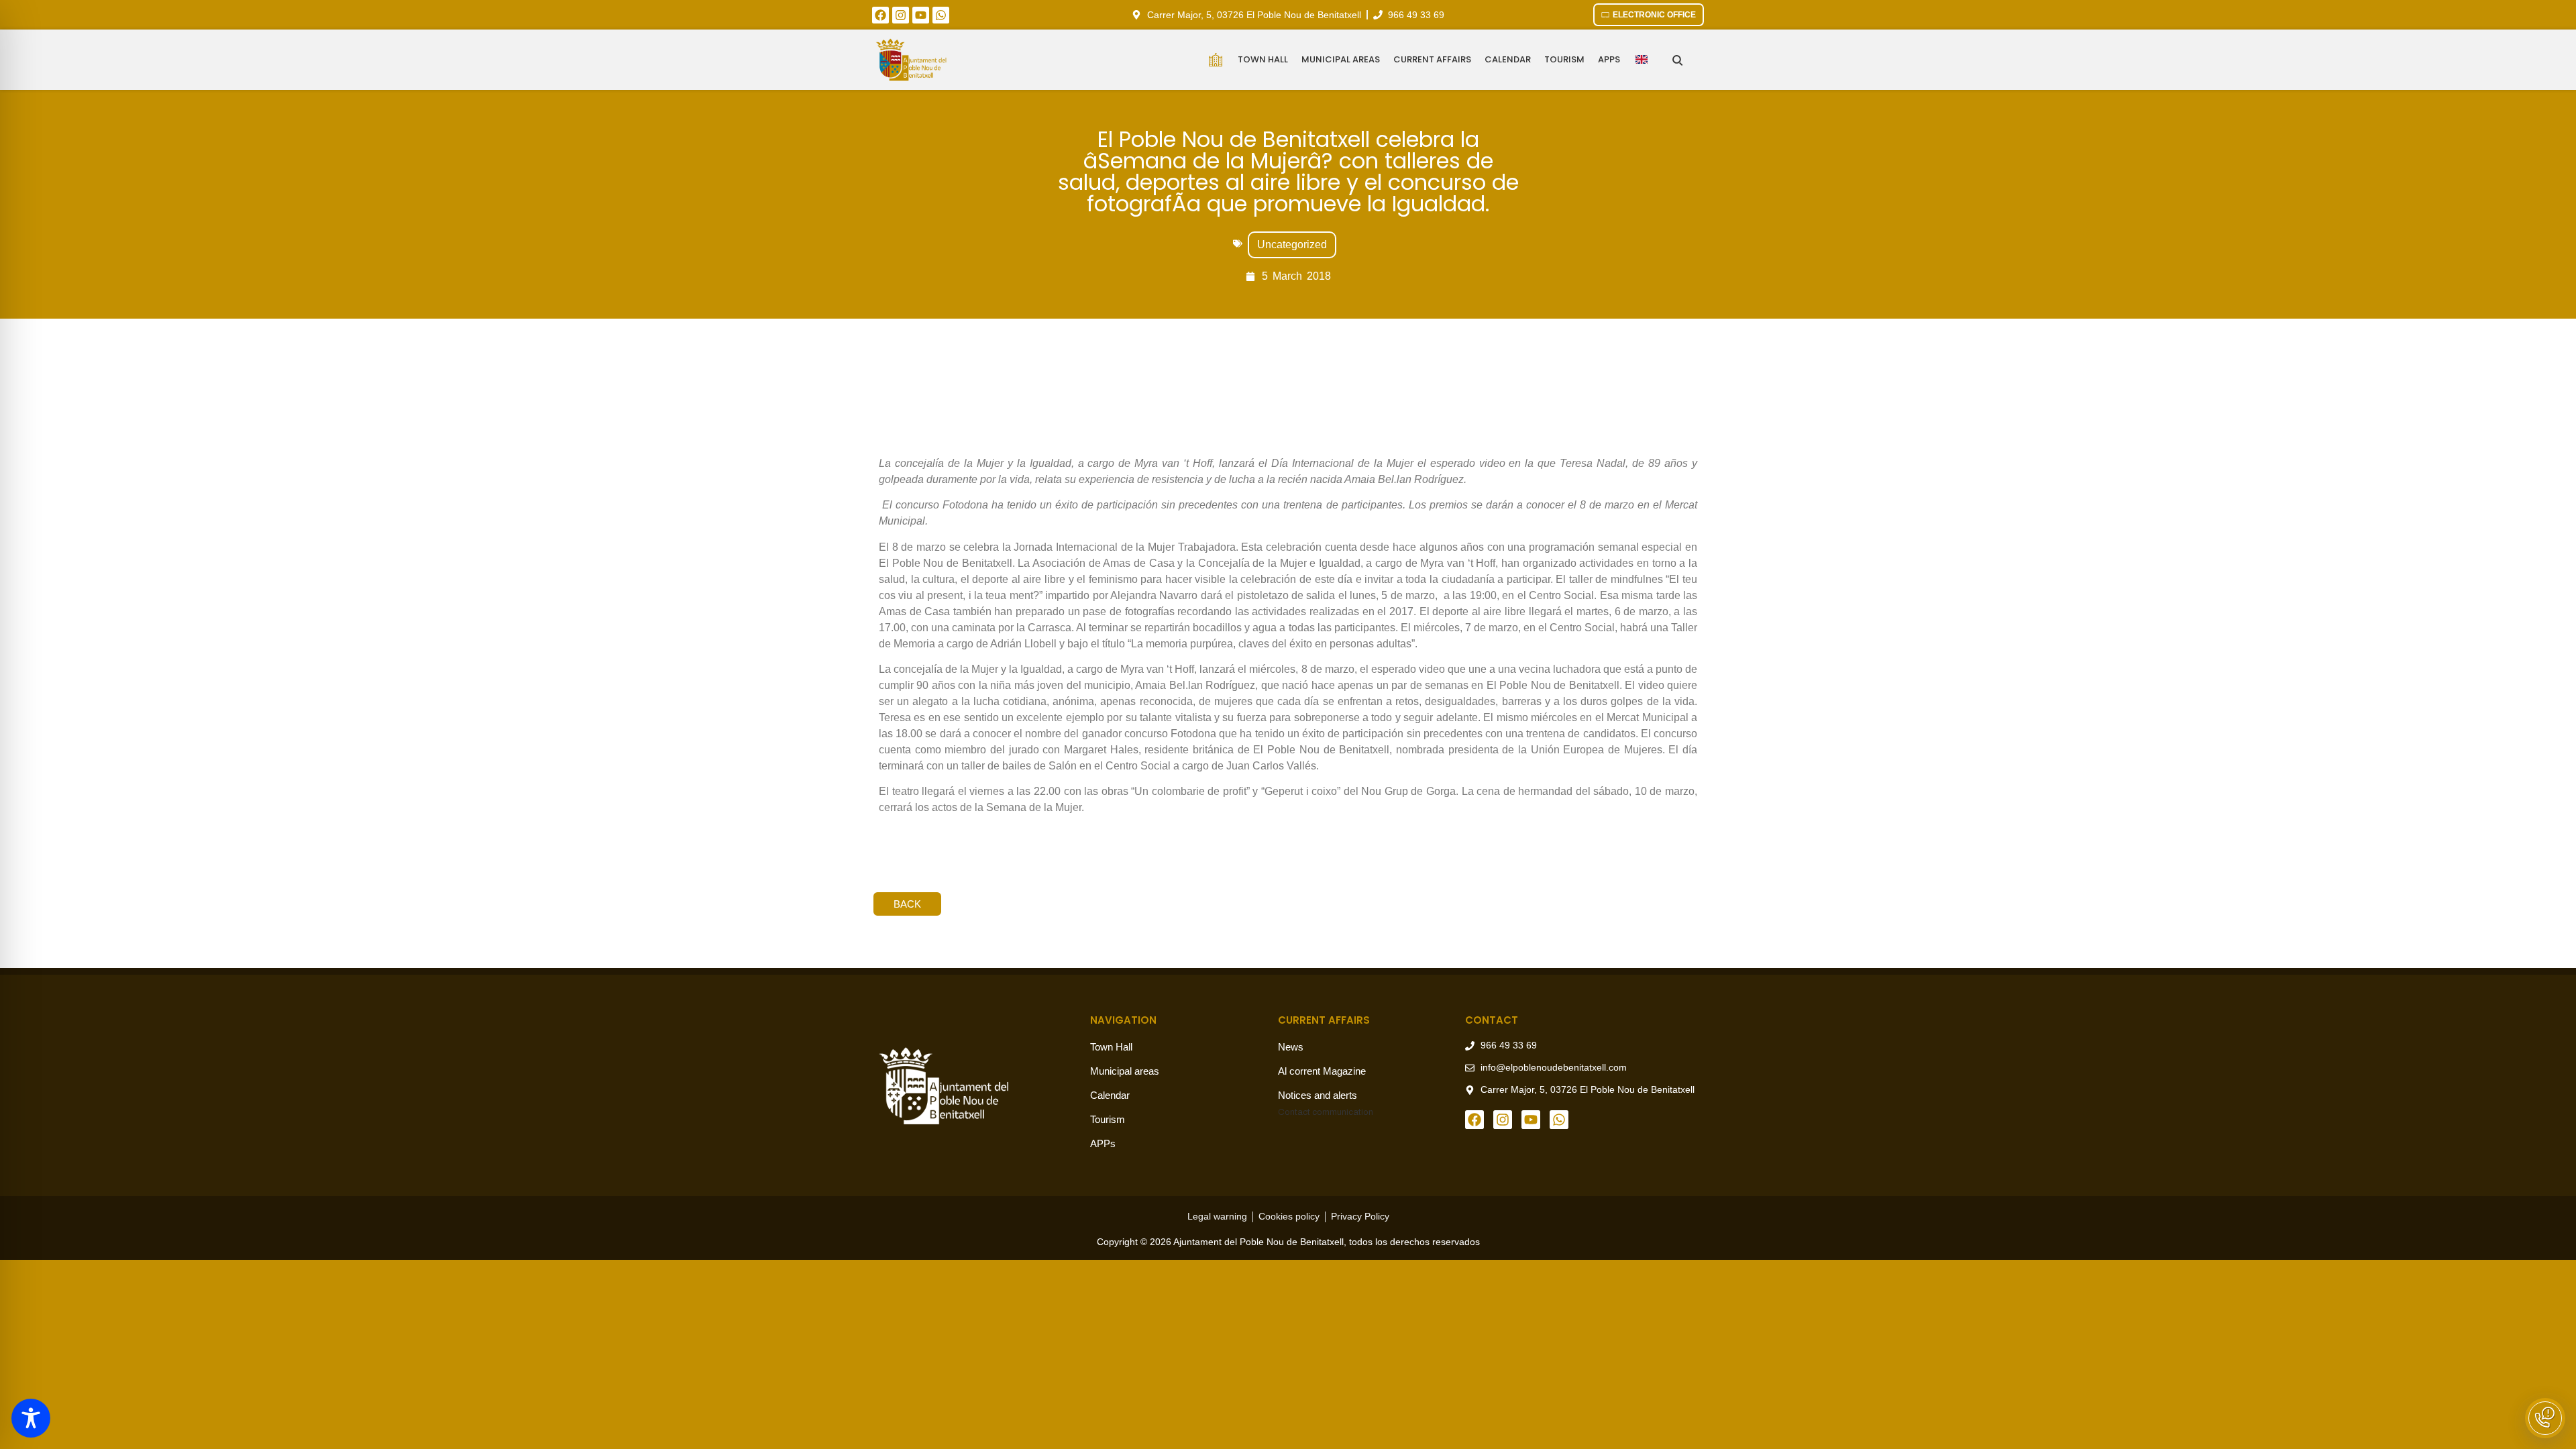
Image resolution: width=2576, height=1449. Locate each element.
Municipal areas (1341, 59)
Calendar (1508, 59)
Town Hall (1263, 59)
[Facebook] (880, 15)
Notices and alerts (1318, 1095)
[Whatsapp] (941, 15)
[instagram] (901, 15)
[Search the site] (1677, 60)
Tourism (1564, 59)
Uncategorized (1292, 245)
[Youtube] (921, 15)
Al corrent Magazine (1322, 1071)
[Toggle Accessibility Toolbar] (31, 1418)
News (1291, 1047)
